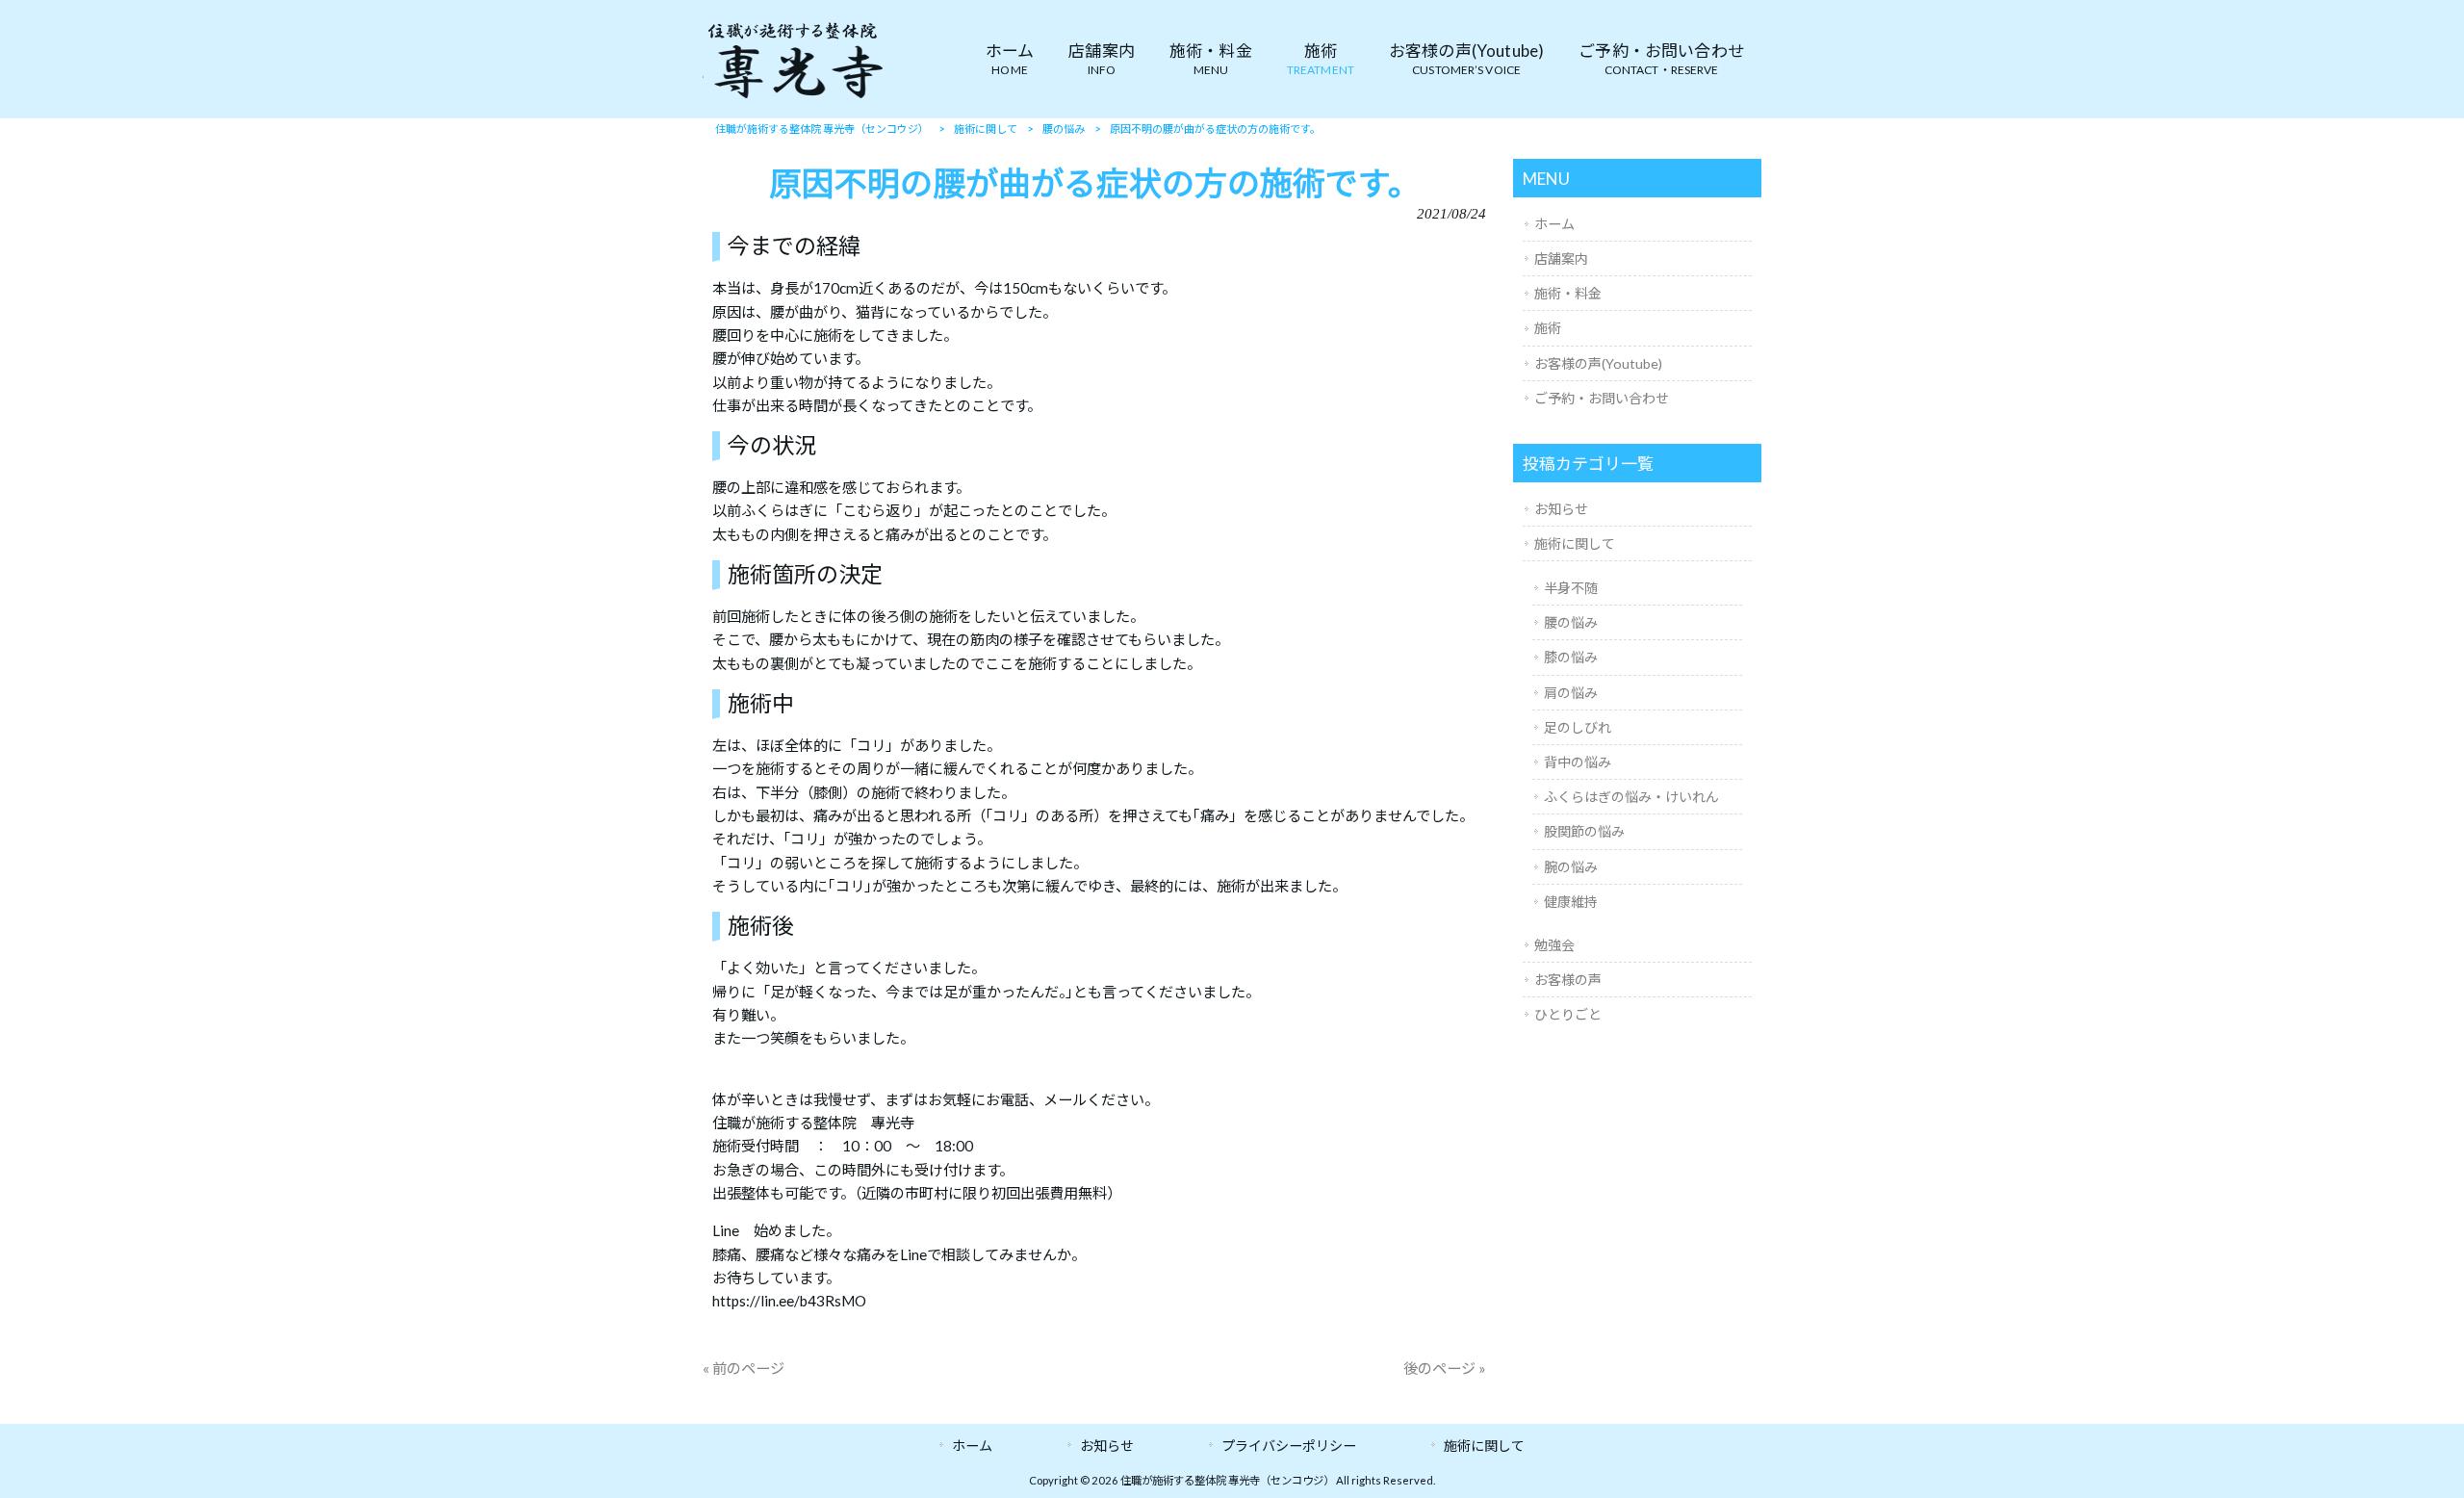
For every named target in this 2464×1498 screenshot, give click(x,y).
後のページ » (1445, 1368)
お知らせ (1561, 509)
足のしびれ (1578, 727)
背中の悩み (1578, 762)
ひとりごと (1568, 1014)
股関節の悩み (1584, 831)
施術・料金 (1568, 293)
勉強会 (1554, 945)
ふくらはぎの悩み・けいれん (1631, 797)
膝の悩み (1571, 657)
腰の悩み (1571, 622)
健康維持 (1571, 902)
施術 (1548, 328)
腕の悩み (1571, 867)
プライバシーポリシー (1289, 1446)
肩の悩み (1571, 693)
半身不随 (1571, 588)
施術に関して (1575, 543)
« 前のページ (744, 1368)
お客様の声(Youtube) (1598, 363)
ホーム (1554, 224)
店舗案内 (1561, 258)
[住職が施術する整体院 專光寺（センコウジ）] (794, 97)
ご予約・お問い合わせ (1602, 398)
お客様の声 (1568, 980)
